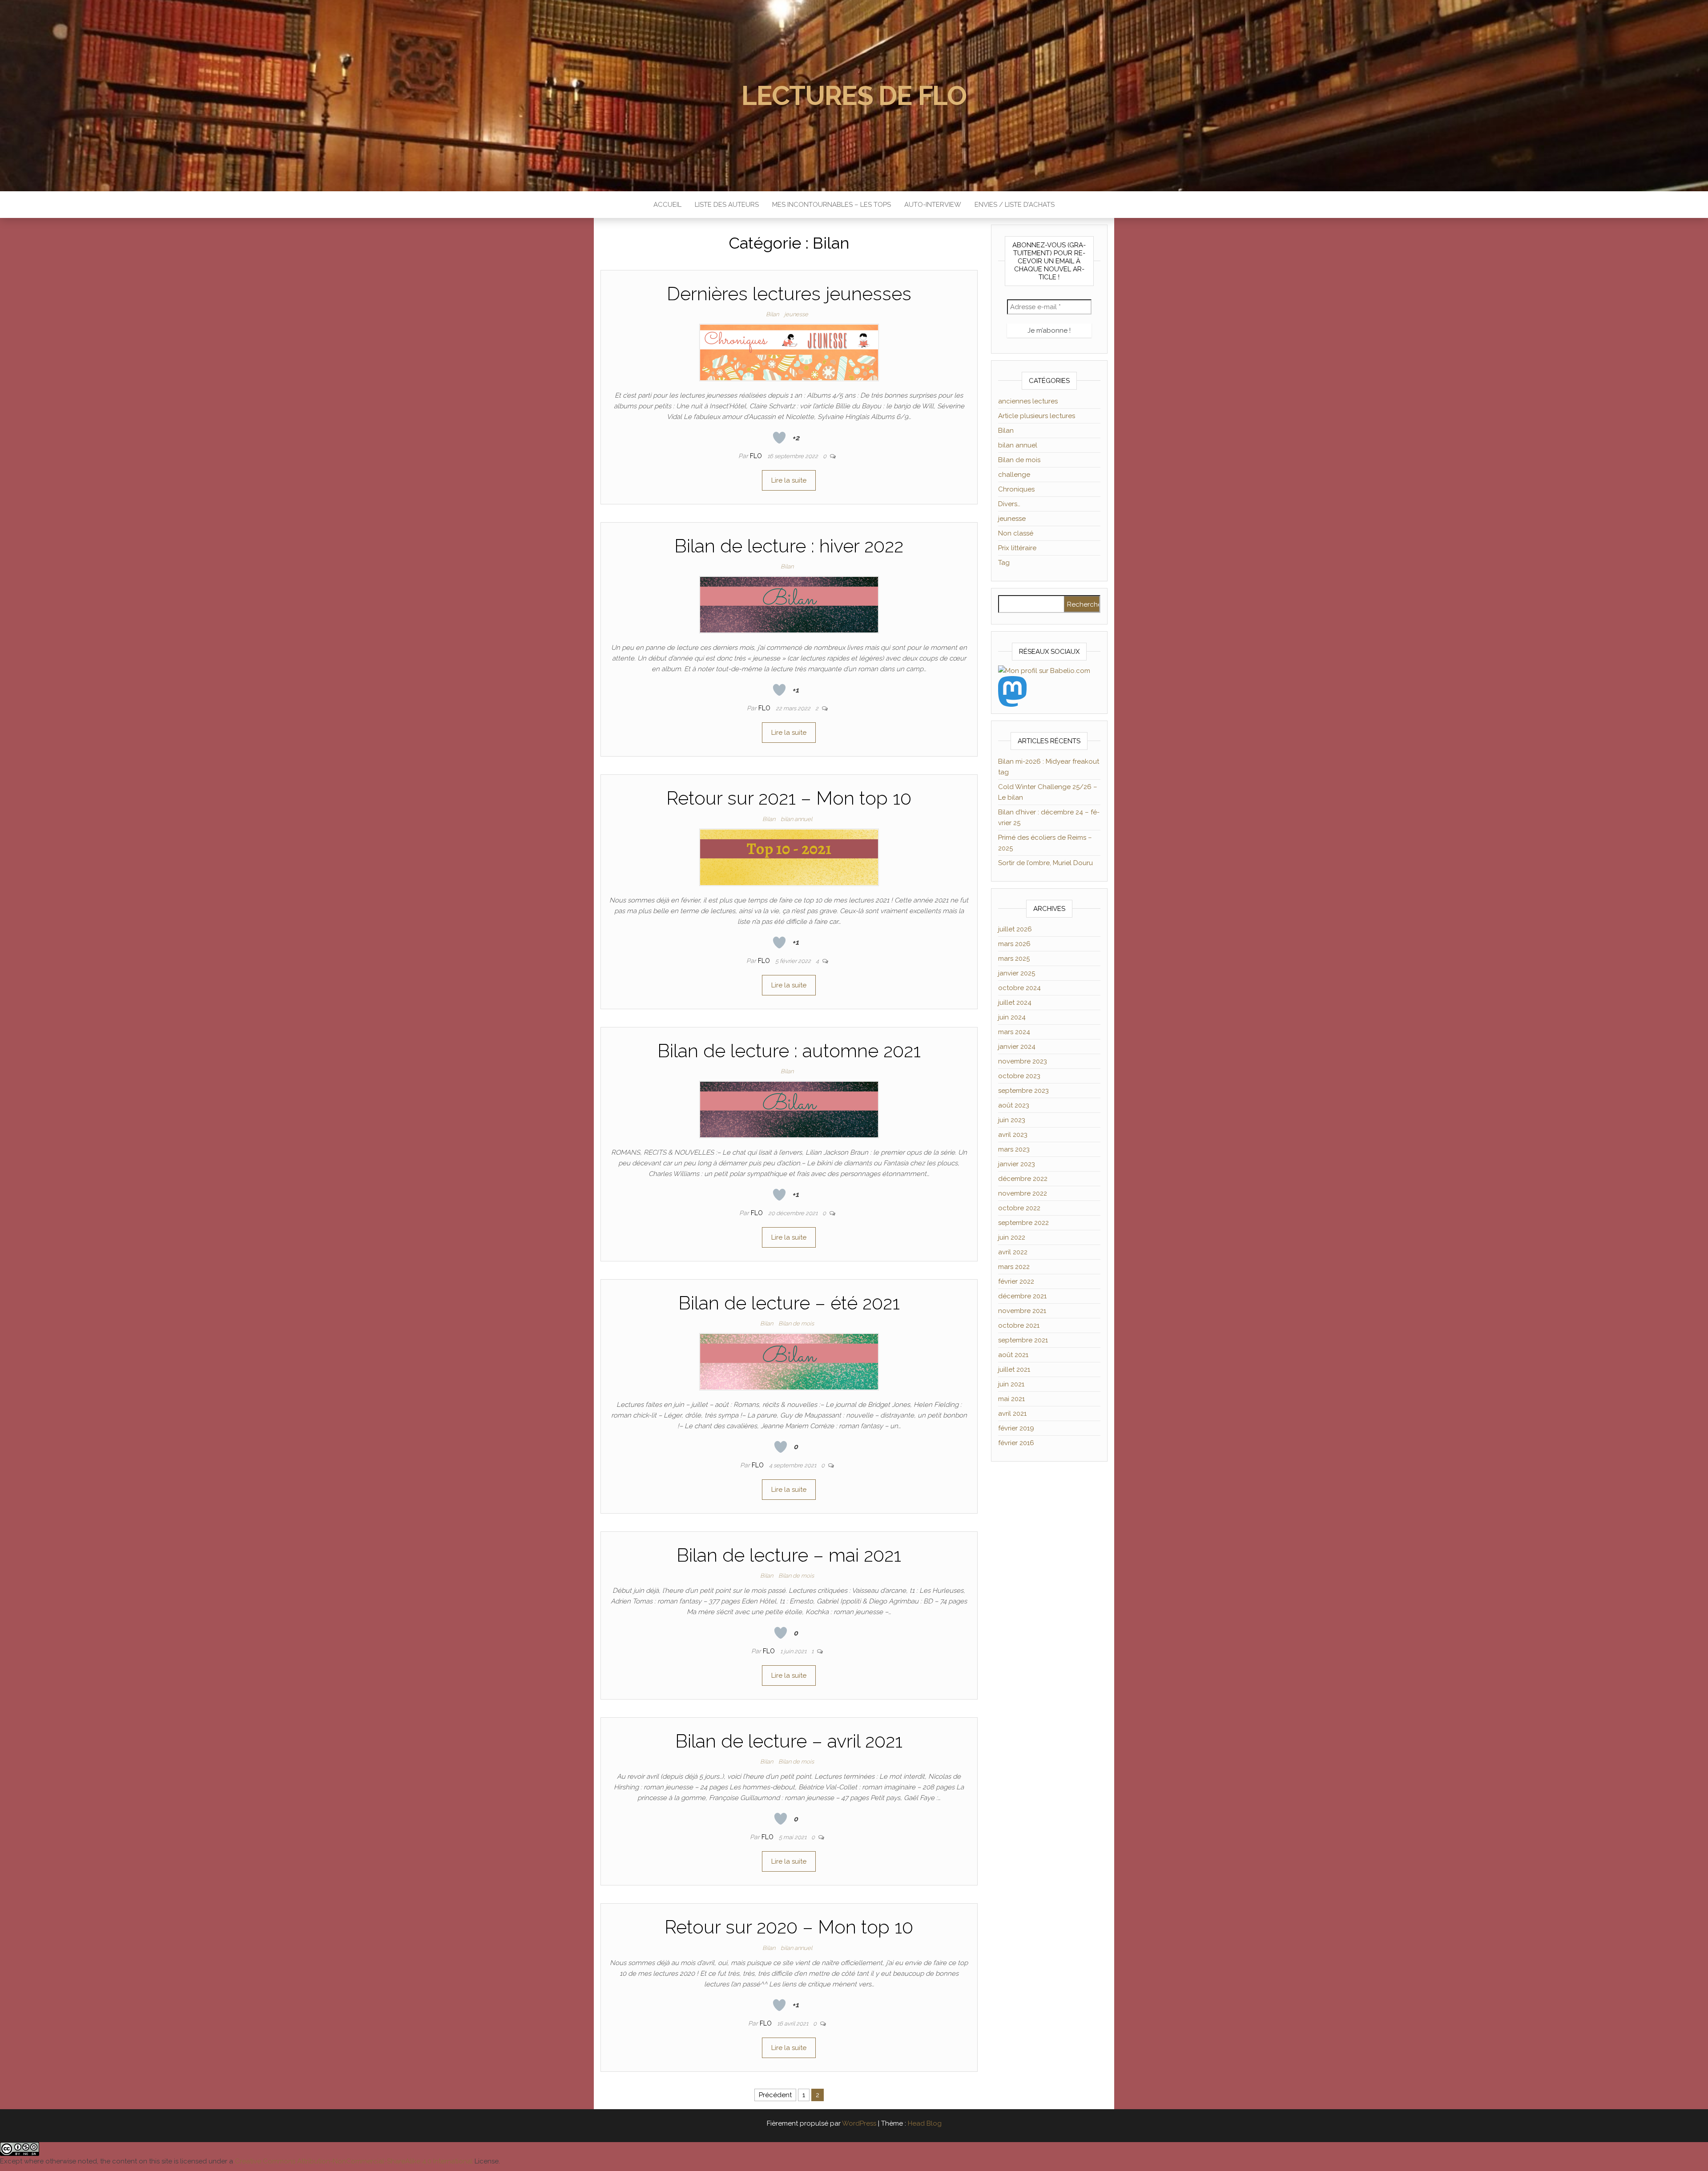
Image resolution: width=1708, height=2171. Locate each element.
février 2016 (1016, 1443)
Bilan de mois (796, 1323)
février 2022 (1016, 1281)
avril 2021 (1012, 1414)
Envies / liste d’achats (1015, 205)
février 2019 (1016, 1428)
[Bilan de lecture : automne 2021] (789, 1109)
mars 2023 (1014, 1149)
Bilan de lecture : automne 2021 (789, 1051)
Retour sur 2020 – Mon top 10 (789, 1927)
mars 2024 (1014, 1032)
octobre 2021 (1019, 1325)
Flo (757, 456)
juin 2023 (1012, 1120)
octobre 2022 (1019, 1208)
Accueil (667, 205)
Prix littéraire (1017, 548)
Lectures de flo (854, 96)
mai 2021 (1011, 1399)
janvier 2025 (1017, 973)
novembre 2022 (1023, 1193)
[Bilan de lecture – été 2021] (789, 1361)
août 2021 (1013, 1355)
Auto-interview (933, 205)
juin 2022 (1012, 1237)
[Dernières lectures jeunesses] (789, 352)
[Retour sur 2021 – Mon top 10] (789, 857)
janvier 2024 (1017, 1047)
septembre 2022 (1023, 1223)
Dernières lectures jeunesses (789, 294)
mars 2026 (1014, 944)
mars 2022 (1014, 1267)
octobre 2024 (1019, 988)
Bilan (772, 314)
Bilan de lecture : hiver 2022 (789, 546)
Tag (1004, 563)
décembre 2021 (1022, 1296)
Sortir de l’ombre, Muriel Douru (1045, 863)
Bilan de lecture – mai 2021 (789, 1555)
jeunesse (796, 314)
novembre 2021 (1022, 1311)
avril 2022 (1013, 1252)
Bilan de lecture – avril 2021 (789, 1741)
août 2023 (1014, 1105)
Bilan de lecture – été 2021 (789, 1303)
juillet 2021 (1014, 1369)
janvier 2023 (1017, 1164)
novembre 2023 (1023, 1061)
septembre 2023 (1023, 1091)
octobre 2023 (1019, 1076)
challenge (1014, 475)
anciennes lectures (1028, 401)
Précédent (775, 2095)
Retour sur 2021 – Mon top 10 (789, 798)
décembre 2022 (1023, 1179)
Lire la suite (789, 480)
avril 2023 (1013, 1135)
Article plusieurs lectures (1037, 416)
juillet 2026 (1015, 929)
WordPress (859, 2123)
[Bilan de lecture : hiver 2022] (789, 604)
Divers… (1009, 504)
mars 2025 (1014, 959)
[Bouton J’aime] (779, 438)
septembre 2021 (1023, 1340)
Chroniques (1016, 489)
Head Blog (925, 2123)
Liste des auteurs (727, 205)
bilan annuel (796, 819)
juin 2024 (1012, 1017)
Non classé (1016, 533)
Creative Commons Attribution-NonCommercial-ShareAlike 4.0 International (354, 2161)
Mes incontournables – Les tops (832, 205)
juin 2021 (1011, 1384)
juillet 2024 (1015, 1003)
